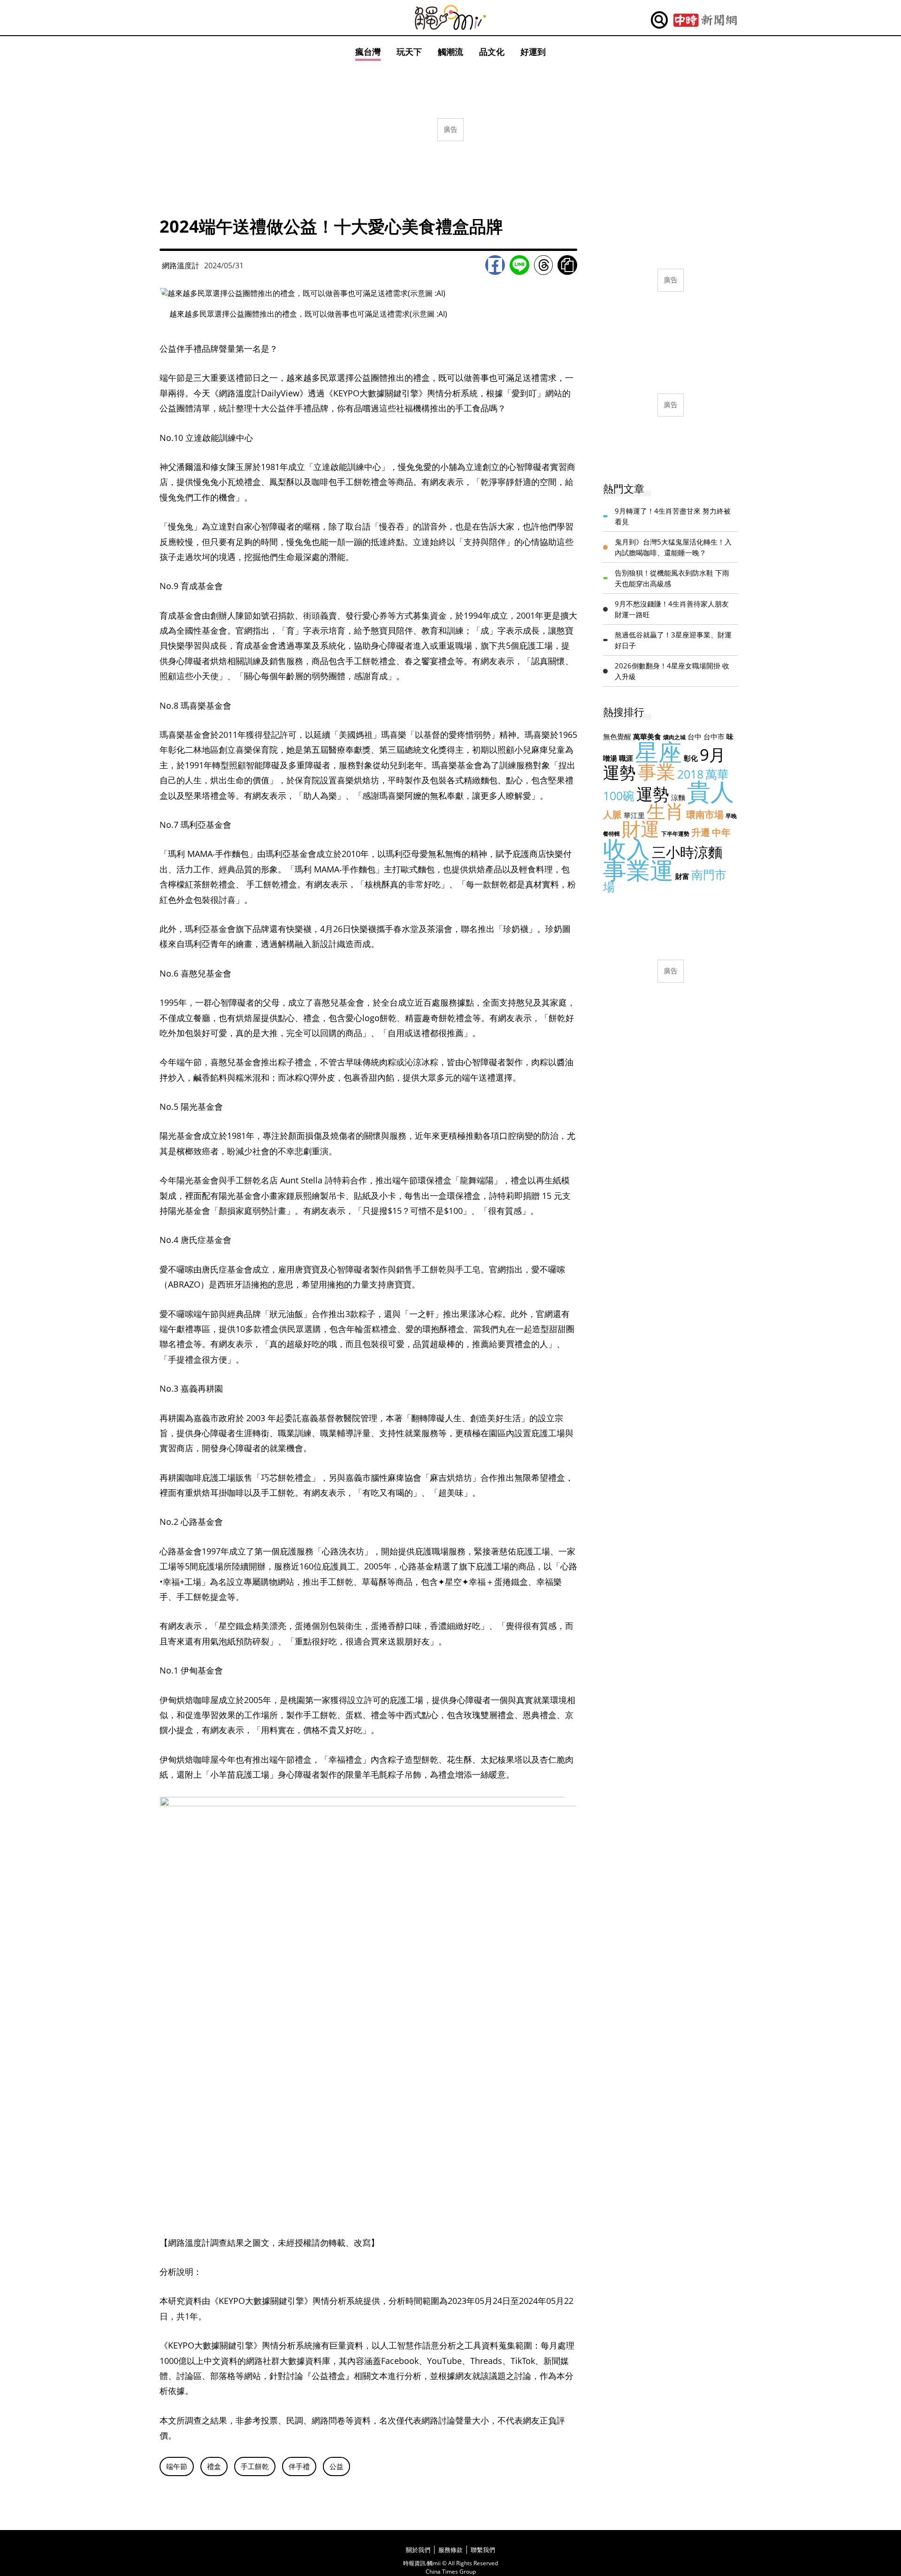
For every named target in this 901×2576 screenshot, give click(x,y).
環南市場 (705, 814)
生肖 (665, 811)
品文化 (492, 52)
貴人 (710, 791)
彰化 (691, 758)
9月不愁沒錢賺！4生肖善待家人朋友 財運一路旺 (672, 609)
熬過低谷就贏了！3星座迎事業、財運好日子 (673, 640)
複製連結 (567, 265)
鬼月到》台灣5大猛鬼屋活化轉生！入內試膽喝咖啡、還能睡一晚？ (673, 547)
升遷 (701, 832)
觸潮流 (450, 52)
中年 (721, 832)
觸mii (450, 18)
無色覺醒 (617, 736)
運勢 (653, 794)
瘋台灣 (368, 52)
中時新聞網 (705, 20)
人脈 (612, 814)
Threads (543, 265)
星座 (658, 752)
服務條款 (450, 2550)
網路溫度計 (181, 265)
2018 (690, 774)
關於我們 (418, 2550)
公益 (336, 2466)
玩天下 (409, 52)
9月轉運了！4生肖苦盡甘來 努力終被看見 (673, 516)
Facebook (495, 265)
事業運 (638, 870)
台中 (695, 736)
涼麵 (678, 797)
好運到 (533, 52)
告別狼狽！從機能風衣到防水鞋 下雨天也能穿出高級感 (672, 578)
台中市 (714, 736)
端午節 (177, 2466)
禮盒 (214, 2466)
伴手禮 (299, 2466)
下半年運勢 (675, 834)
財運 (641, 829)
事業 (657, 771)
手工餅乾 (255, 2466)
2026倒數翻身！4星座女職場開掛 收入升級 (672, 671)
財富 (682, 876)
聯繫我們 (483, 2550)
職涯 (626, 758)
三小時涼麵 (687, 852)
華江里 (634, 815)
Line (519, 265)
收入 (626, 849)
